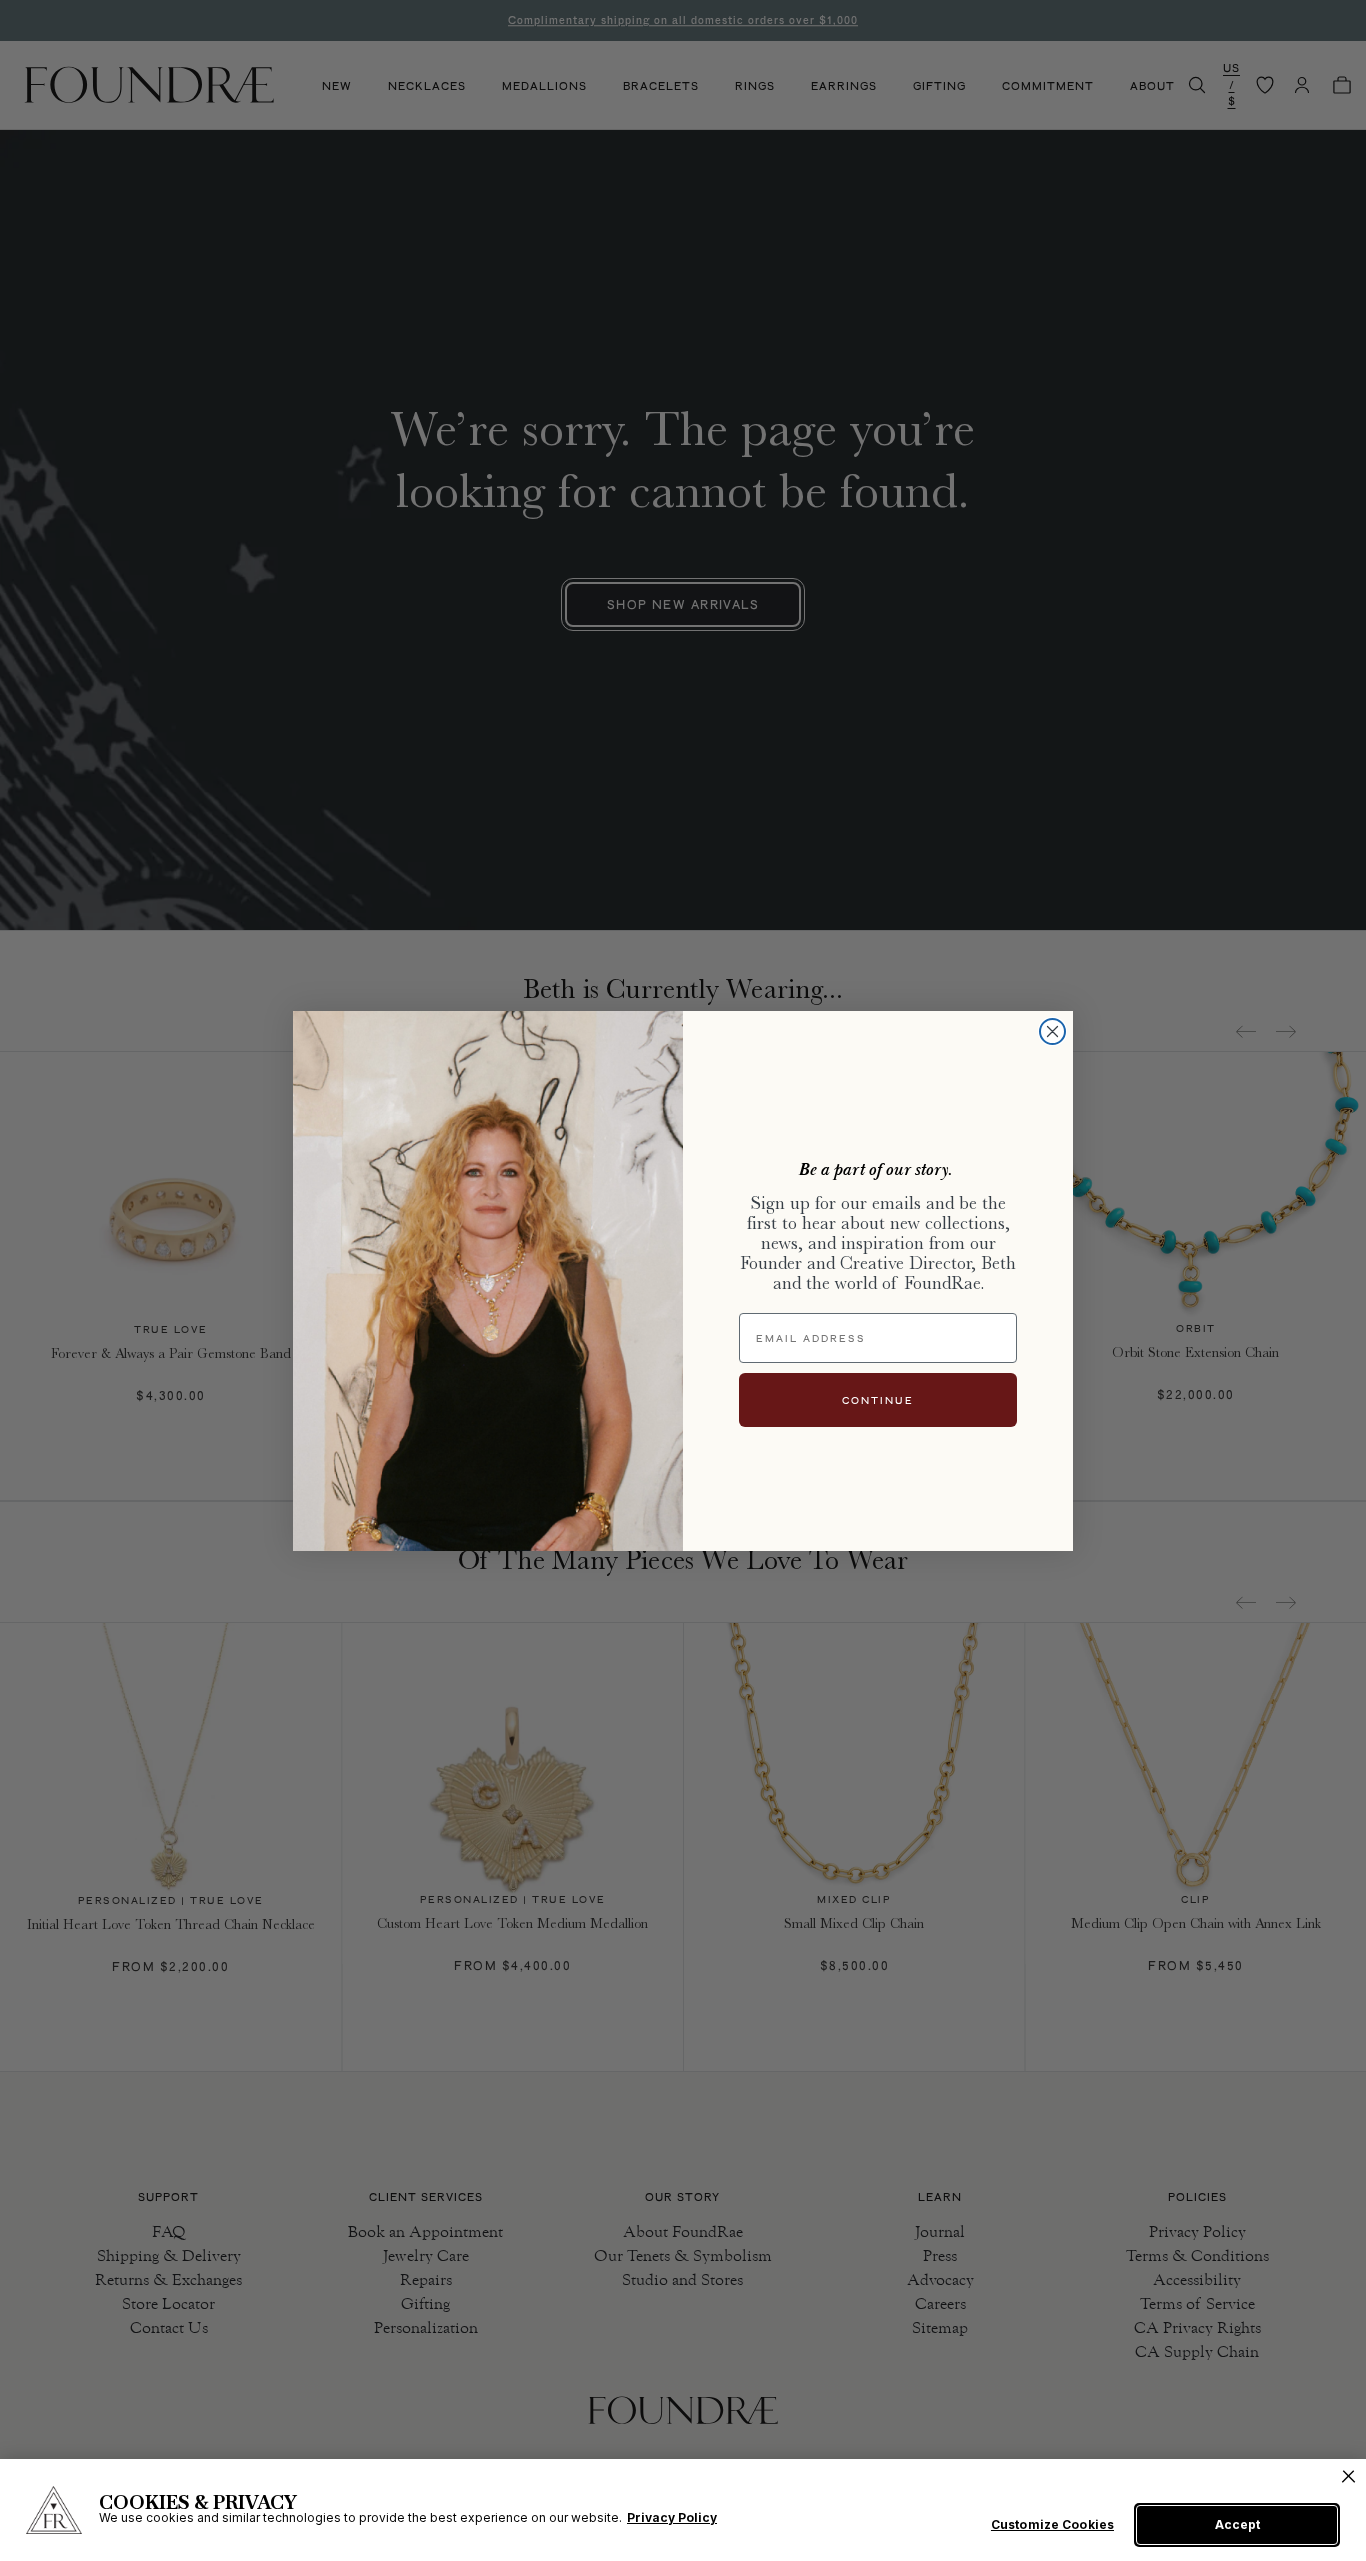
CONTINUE (878, 1400)
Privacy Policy (672, 2517)
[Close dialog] (1052, 1031)
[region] (683, 2510)
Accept (1237, 2524)
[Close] (1348, 2476)
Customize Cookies (1052, 2525)
